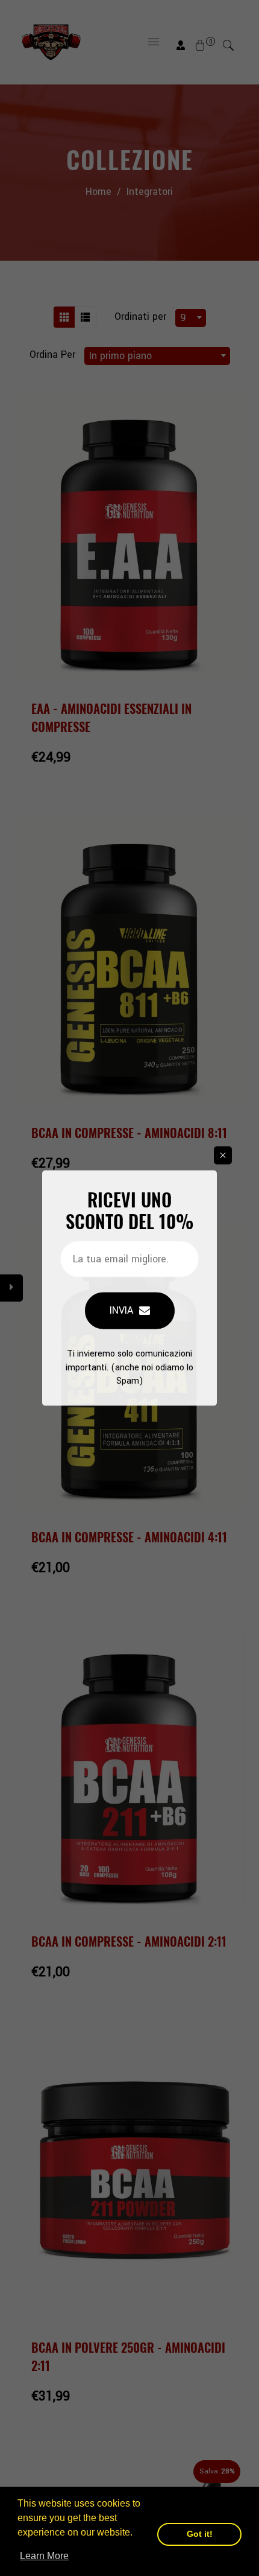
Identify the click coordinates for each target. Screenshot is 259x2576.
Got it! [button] (200, 2534)
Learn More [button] (44, 2556)
